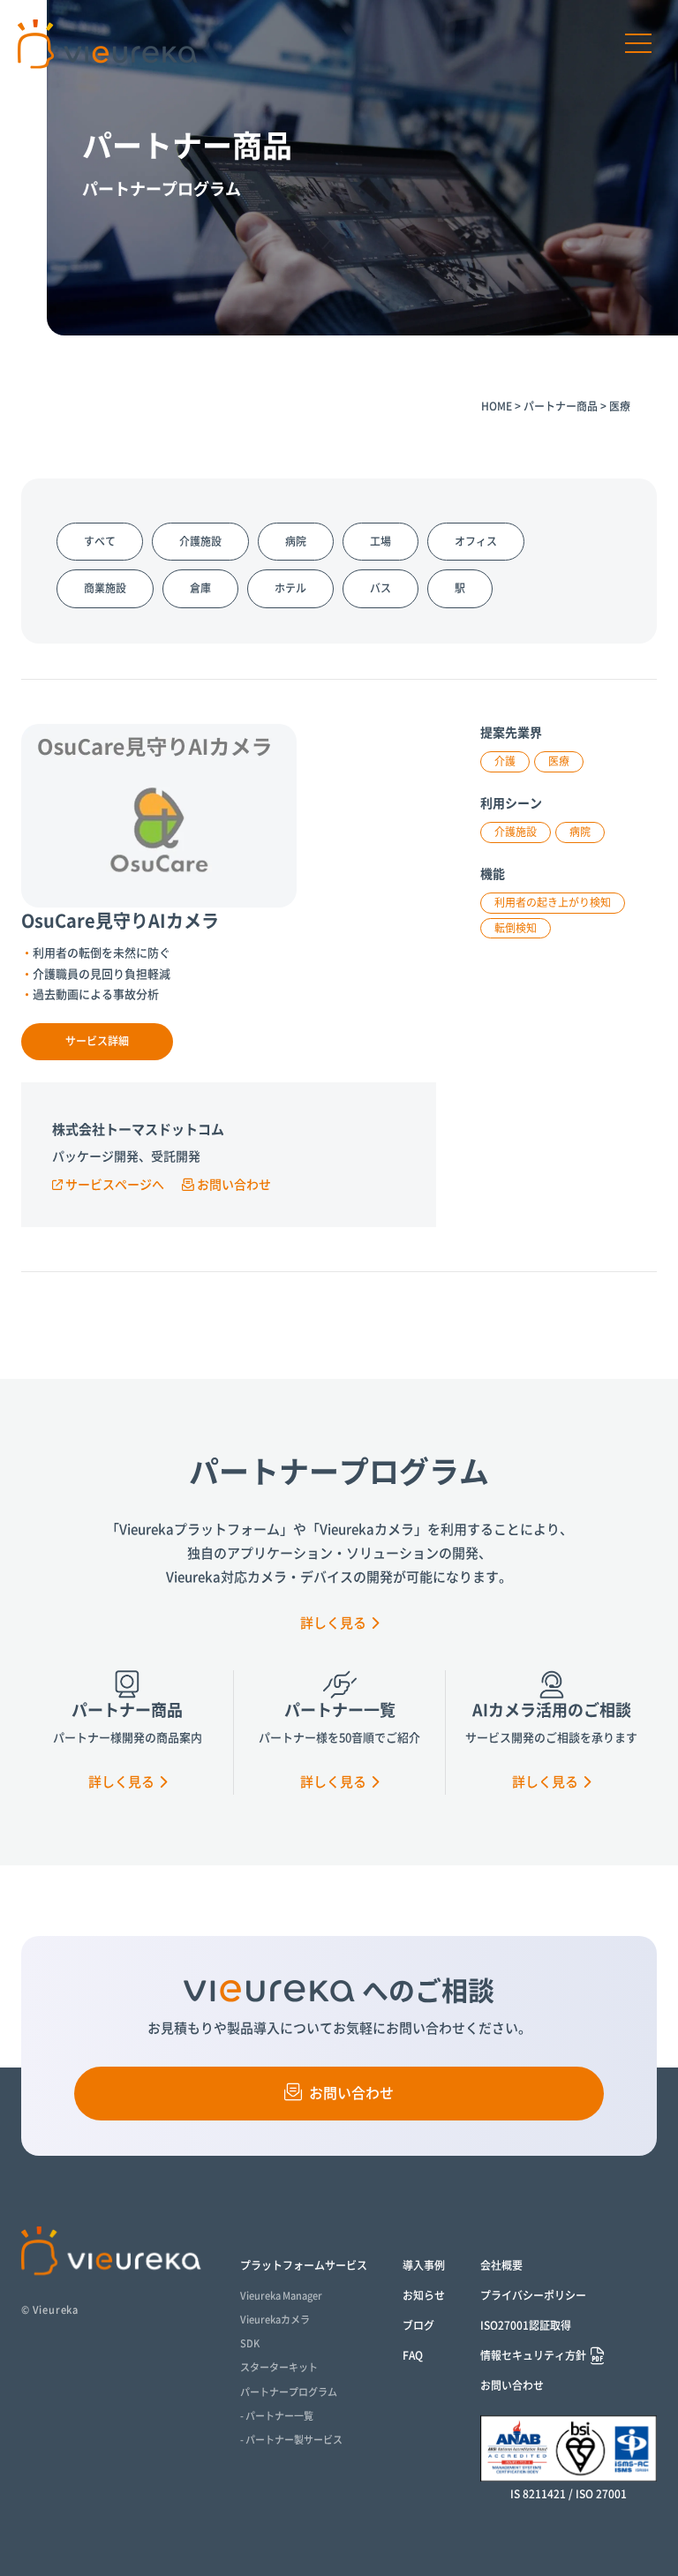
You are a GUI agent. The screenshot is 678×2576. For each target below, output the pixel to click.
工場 (42, 333)
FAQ (413, 2355)
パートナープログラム (289, 2392)
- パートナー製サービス (291, 2440)
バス (380, 588)
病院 (42, 306)
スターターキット (279, 2367)
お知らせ (424, 2295)
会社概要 (501, 2265)
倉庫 (200, 588)
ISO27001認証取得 (526, 2325)
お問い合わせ (234, 1185)
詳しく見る (333, 1623)
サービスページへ (115, 1185)
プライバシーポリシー (533, 2295)
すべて (100, 541)
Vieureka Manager (281, 2296)
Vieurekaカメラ (275, 2320)
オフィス (476, 541)
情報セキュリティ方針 (533, 2355)
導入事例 (424, 2265)
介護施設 (200, 541)
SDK (250, 2343)
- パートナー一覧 (277, 2416)
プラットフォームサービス (304, 2265)
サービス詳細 (97, 1041)
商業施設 (105, 588)
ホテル (290, 588)
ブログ (418, 2325)
